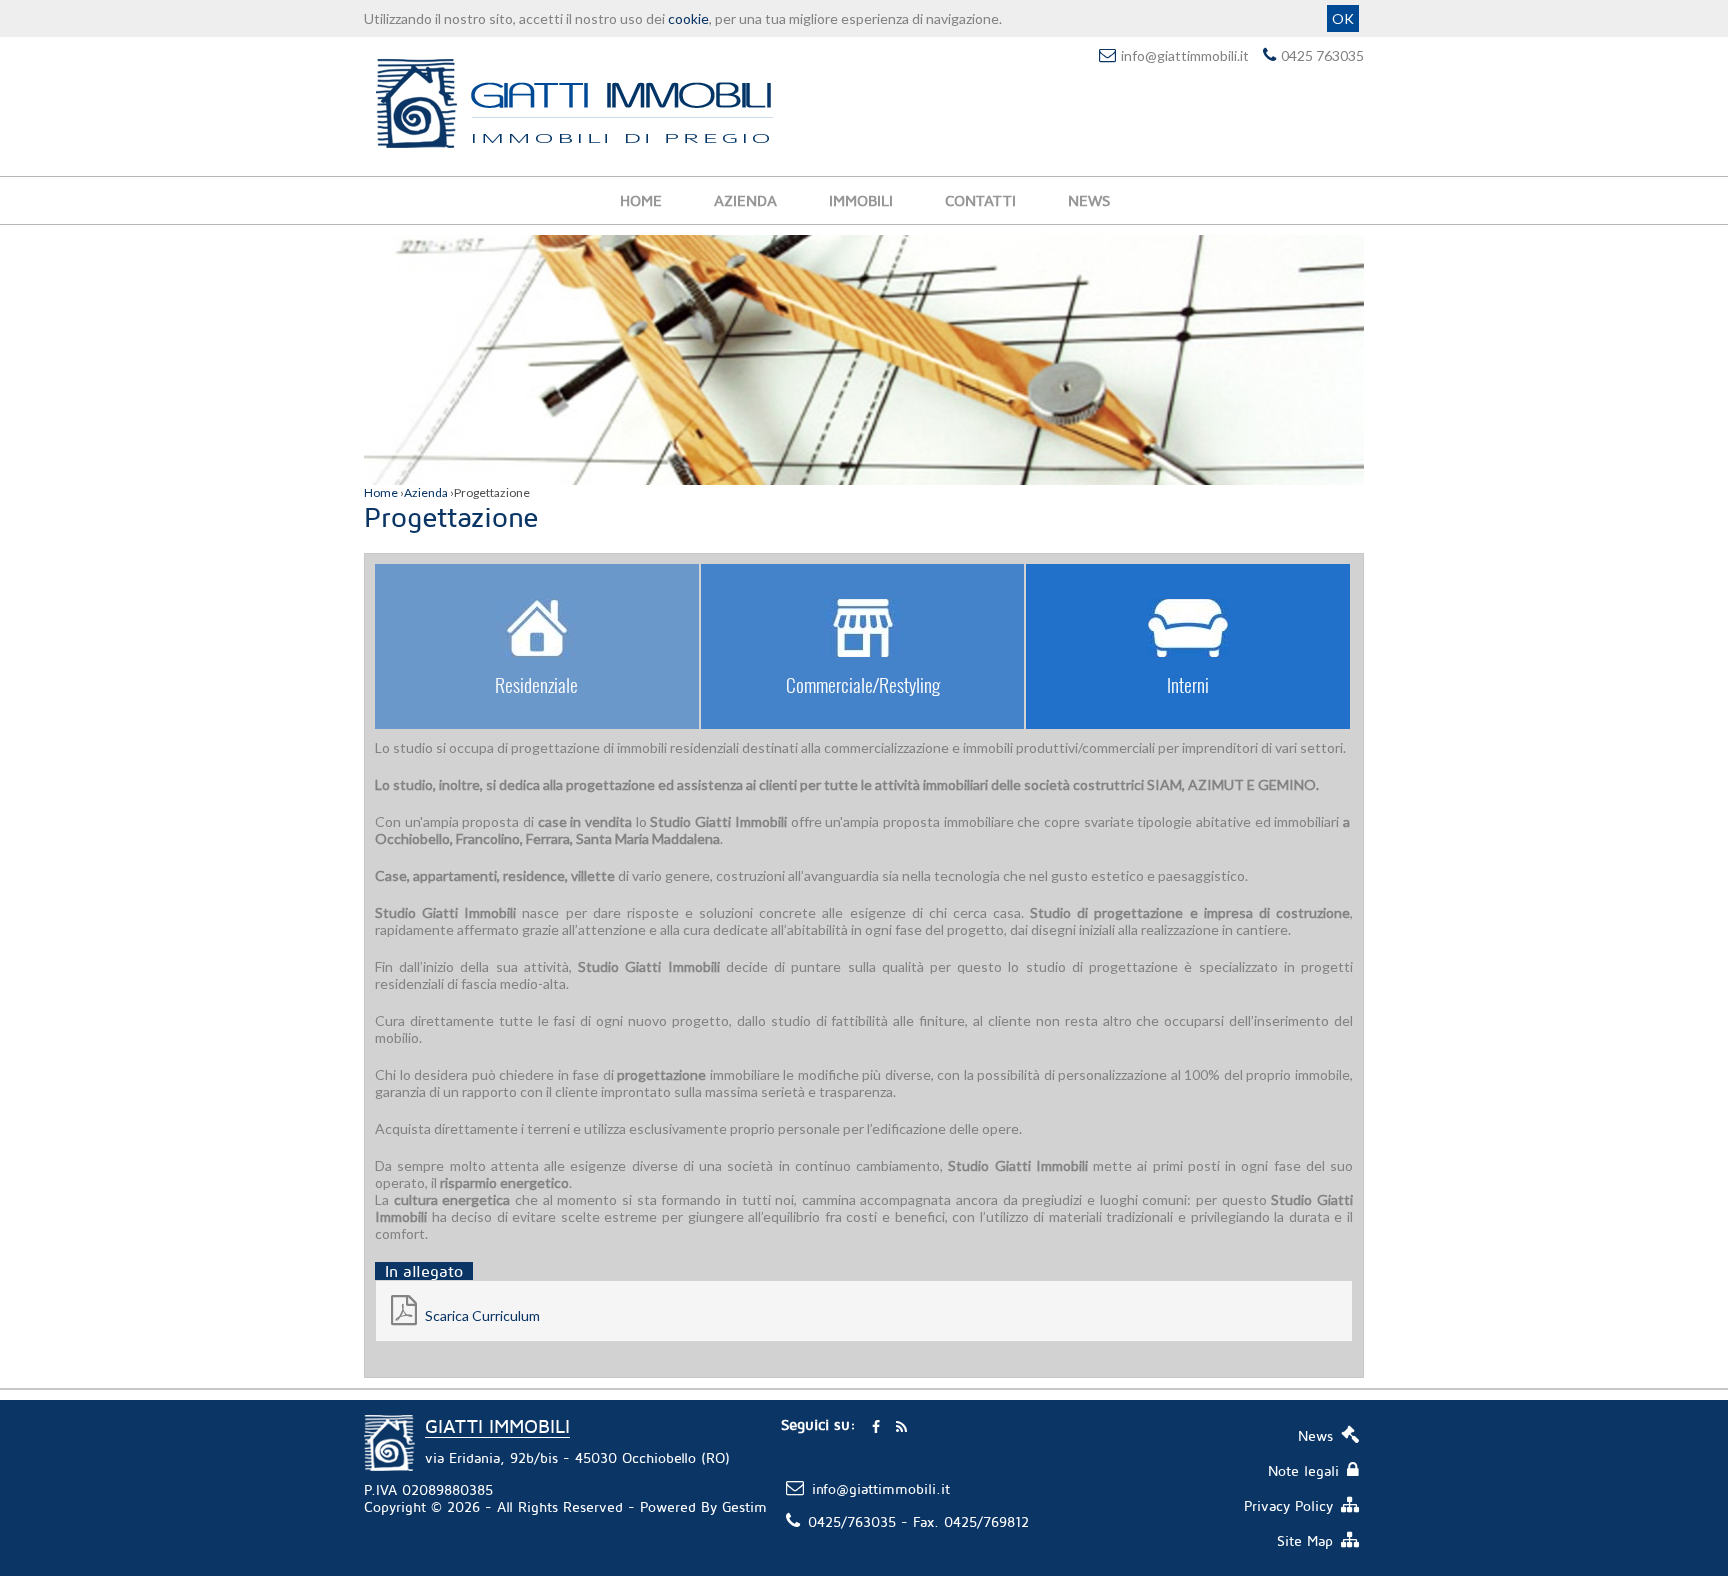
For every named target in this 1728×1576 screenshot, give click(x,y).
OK (1343, 18)
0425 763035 (1322, 55)
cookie (688, 18)
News (1089, 200)
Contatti (980, 200)
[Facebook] (876, 1425)
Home (641, 200)
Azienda (745, 200)
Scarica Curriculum (481, 1315)
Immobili (861, 200)
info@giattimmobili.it (1185, 55)
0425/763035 (852, 1521)
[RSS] (901, 1425)
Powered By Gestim (703, 1506)
